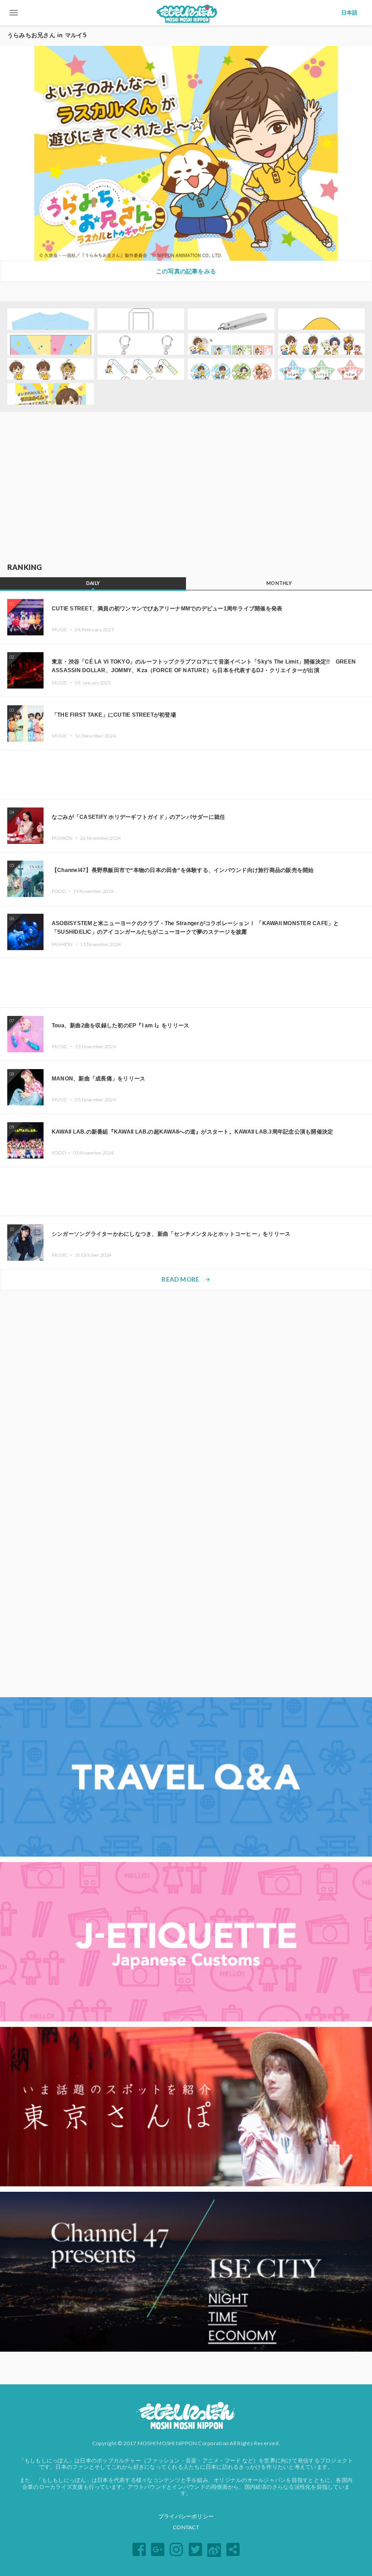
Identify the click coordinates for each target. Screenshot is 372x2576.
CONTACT (186, 2527)
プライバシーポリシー (186, 2516)
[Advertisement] (186, 488)
